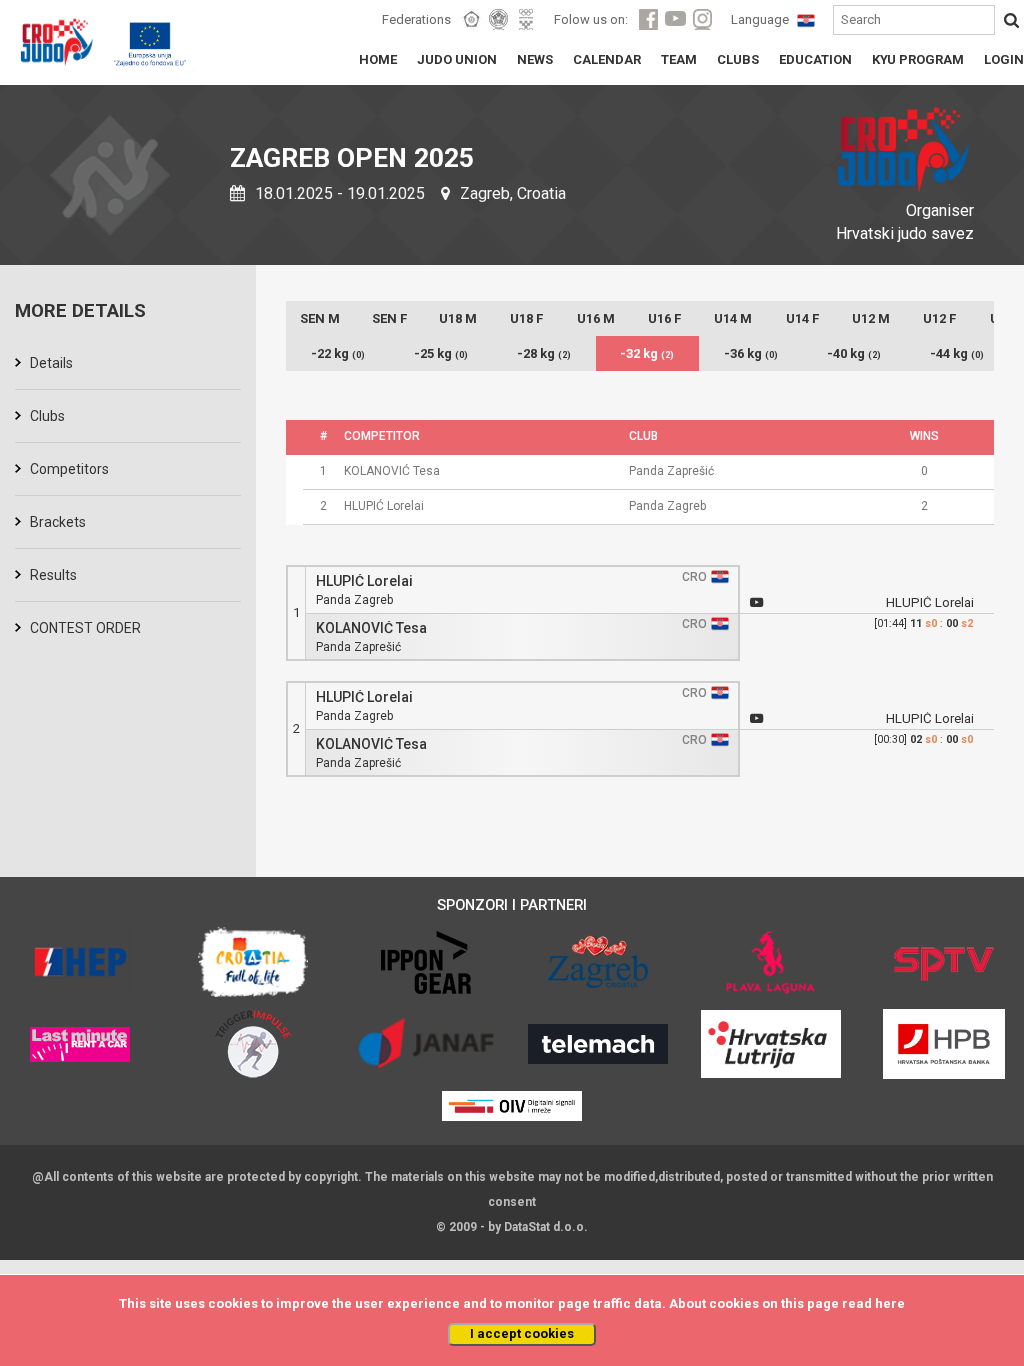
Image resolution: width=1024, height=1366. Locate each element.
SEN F (389, 318)
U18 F (526, 318)
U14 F (802, 318)
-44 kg (957, 353)
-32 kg (647, 353)
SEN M (320, 318)
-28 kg (544, 353)
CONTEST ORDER (85, 628)
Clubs (47, 416)
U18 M (458, 318)
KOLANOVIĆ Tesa (371, 628)
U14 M (733, 318)
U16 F (664, 318)
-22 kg (338, 353)
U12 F (939, 318)
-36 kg (751, 353)
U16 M (596, 318)
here (890, 1303)
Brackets (58, 522)
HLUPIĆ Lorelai (364, 581)
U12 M (871, 318)
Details (51, 363)
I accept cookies (522, 1333)
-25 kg (441, 353)
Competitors (69, 469)
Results (53, 575)
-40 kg (854, 353)
